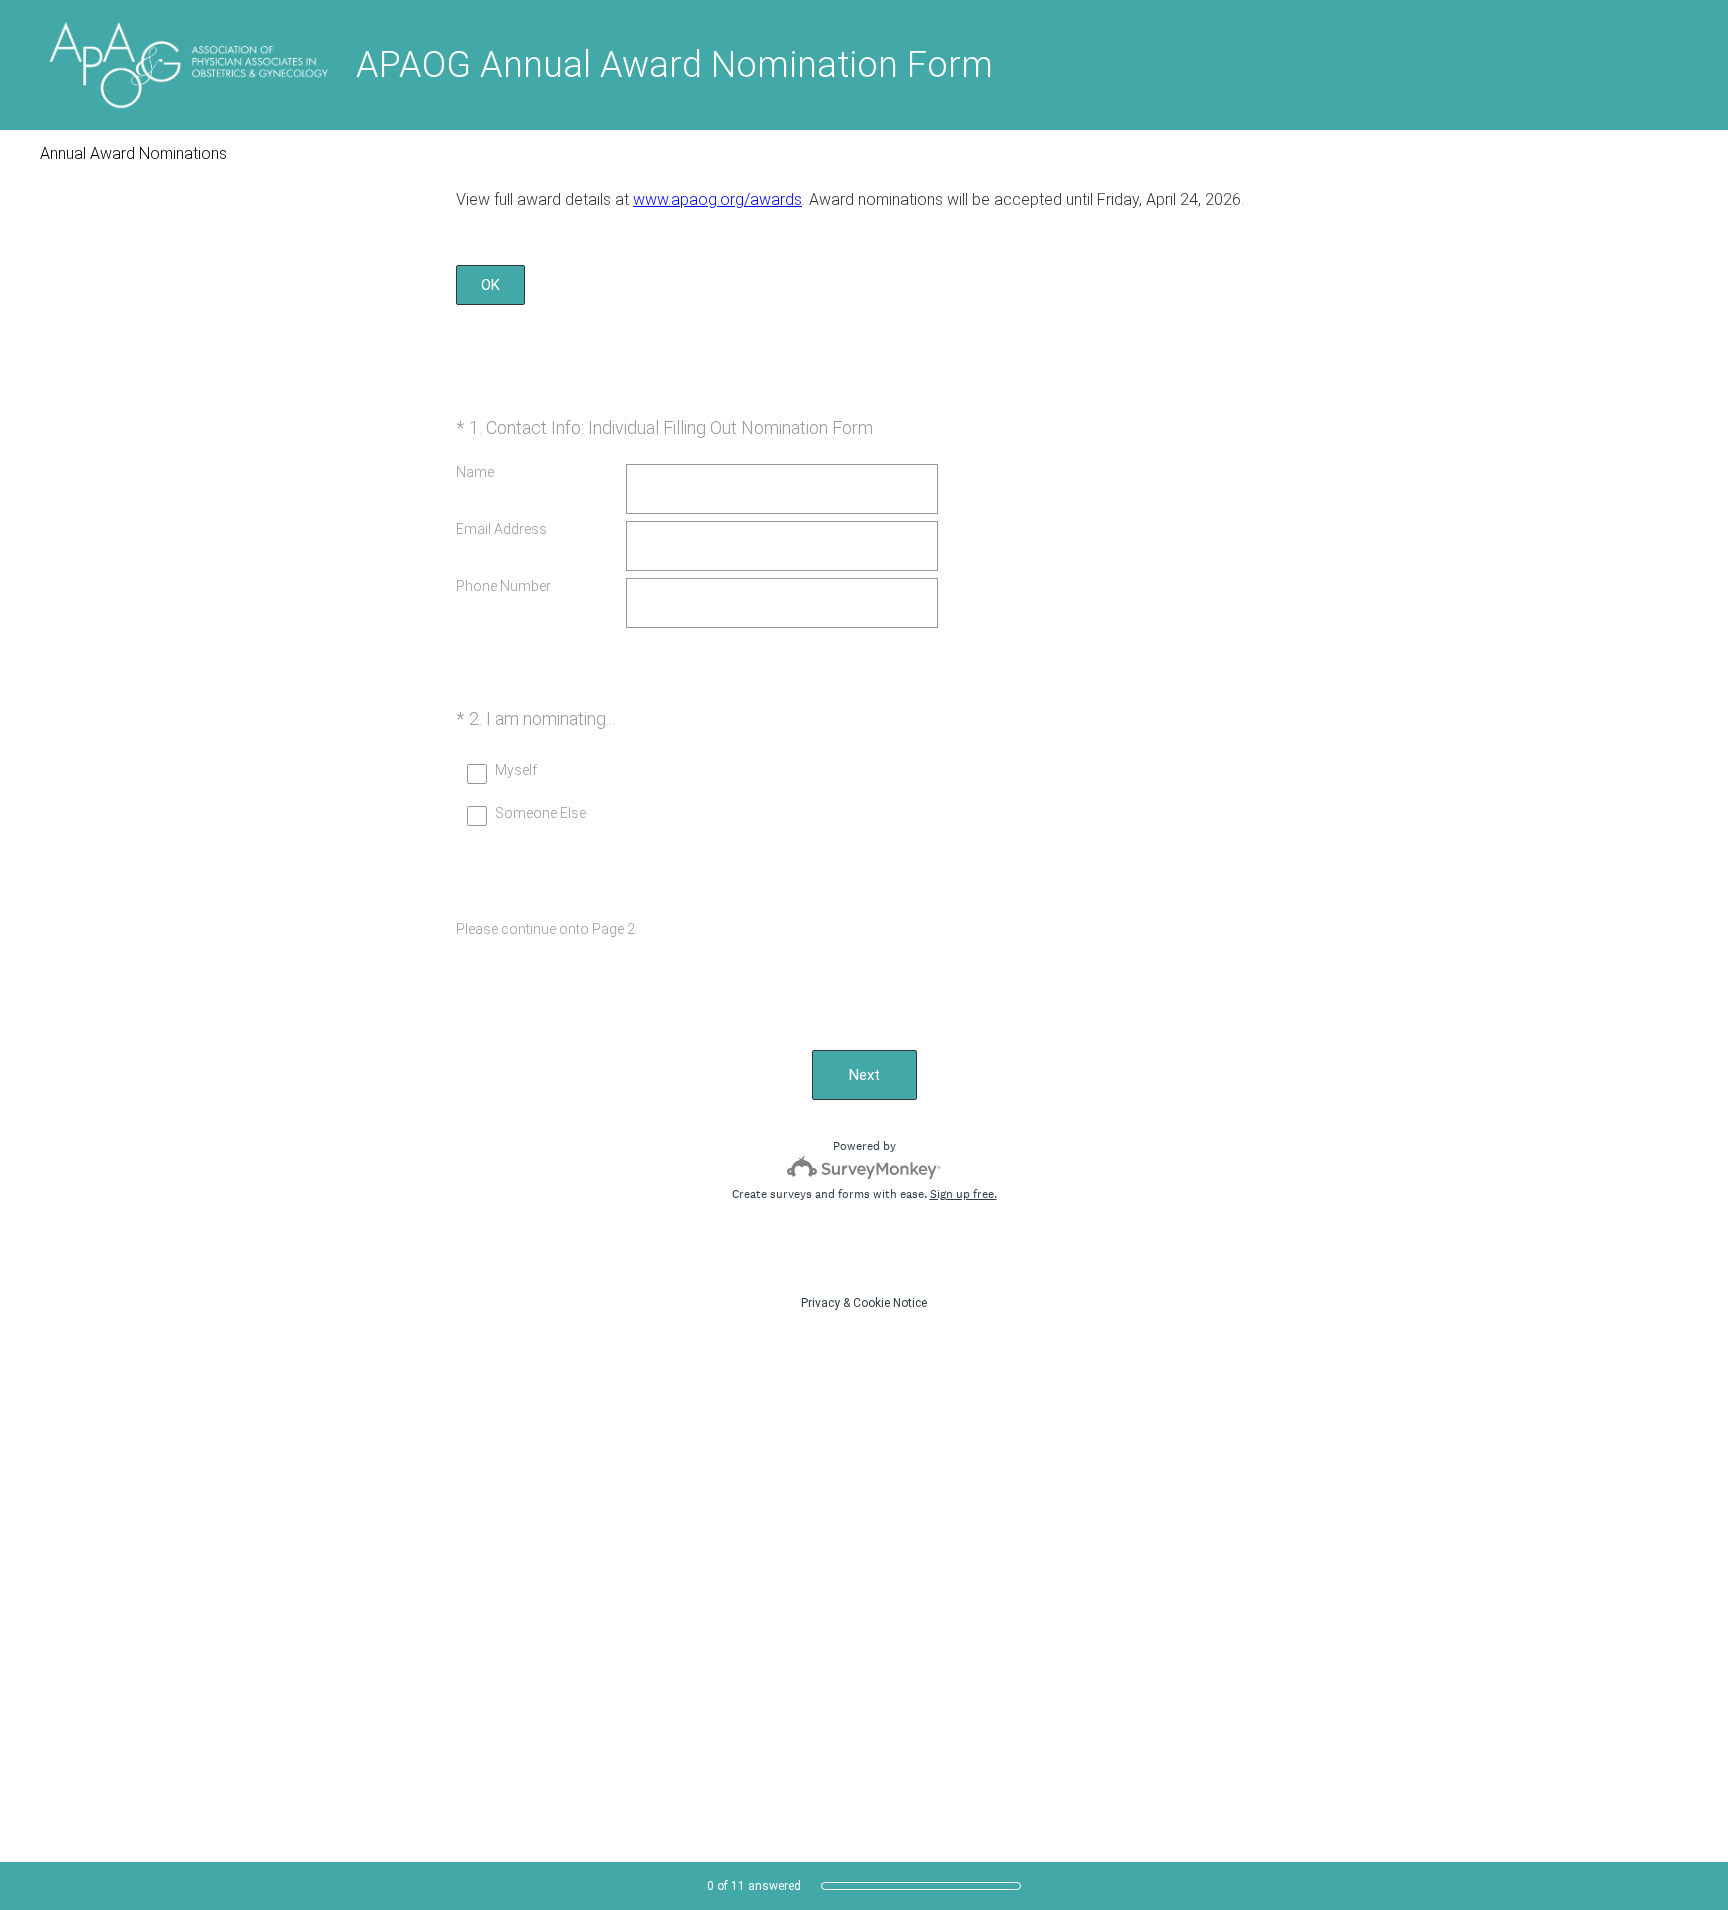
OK (490, 285)
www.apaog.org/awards (717, 199)
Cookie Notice (890, 1303)
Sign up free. (963, 1194)
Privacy (820, 1303)
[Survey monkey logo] (864, 1167)
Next (864, 1075)
